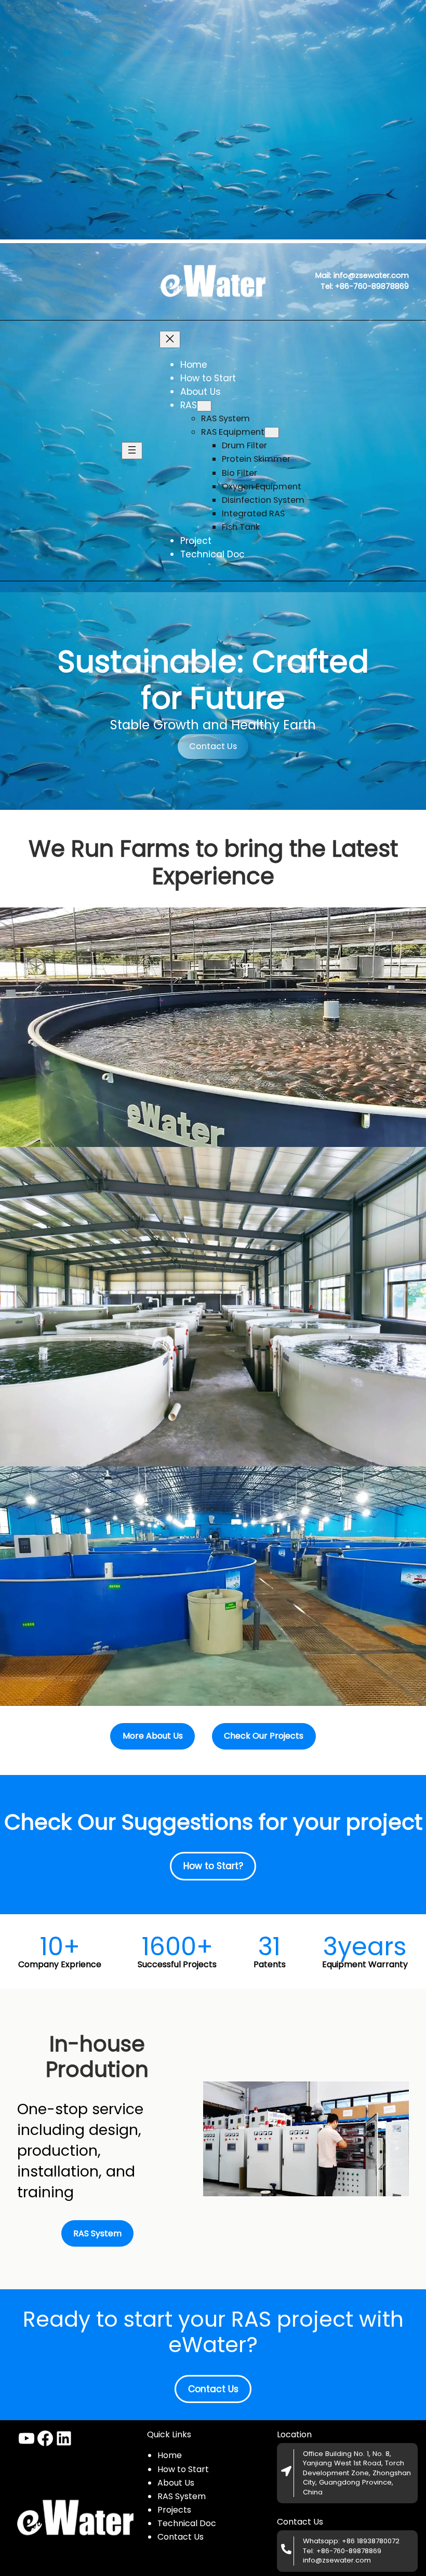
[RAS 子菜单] (204, 406)
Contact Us (213, 746)
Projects (174, 2510)
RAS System (182, 2496)
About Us (176, 2483)
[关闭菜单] (170, 339)
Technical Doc (187, 2523)
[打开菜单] (132, 451)
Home (170, 2455)
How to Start (183, 2469)
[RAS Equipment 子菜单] (272, 432)
